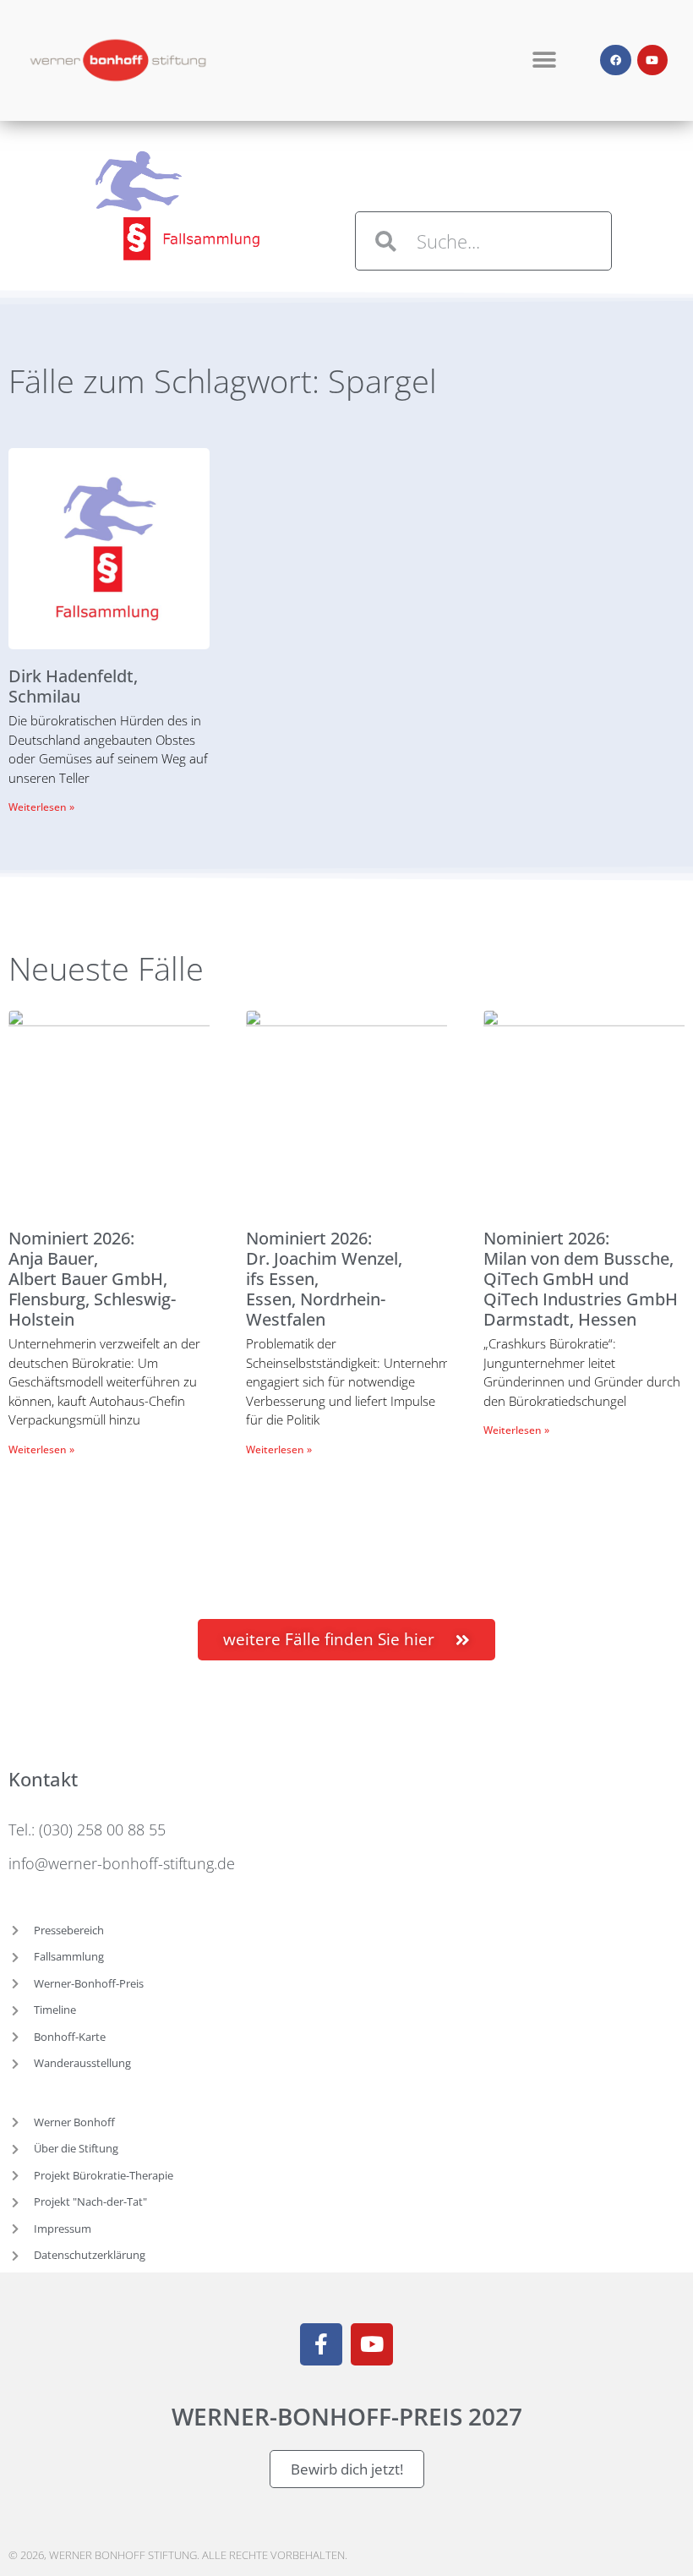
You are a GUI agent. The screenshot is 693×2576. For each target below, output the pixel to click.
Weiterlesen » (41, 807)
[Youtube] (652, 60)
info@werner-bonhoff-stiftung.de (122, 1863)
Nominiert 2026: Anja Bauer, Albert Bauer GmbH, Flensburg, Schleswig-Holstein (92, 1279)
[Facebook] (615, 60)
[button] (545, 60)
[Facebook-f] (321, 2344)
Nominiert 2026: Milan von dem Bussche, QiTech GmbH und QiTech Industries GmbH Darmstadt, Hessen (581, 1279)
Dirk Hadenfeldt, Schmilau (73, 686)
